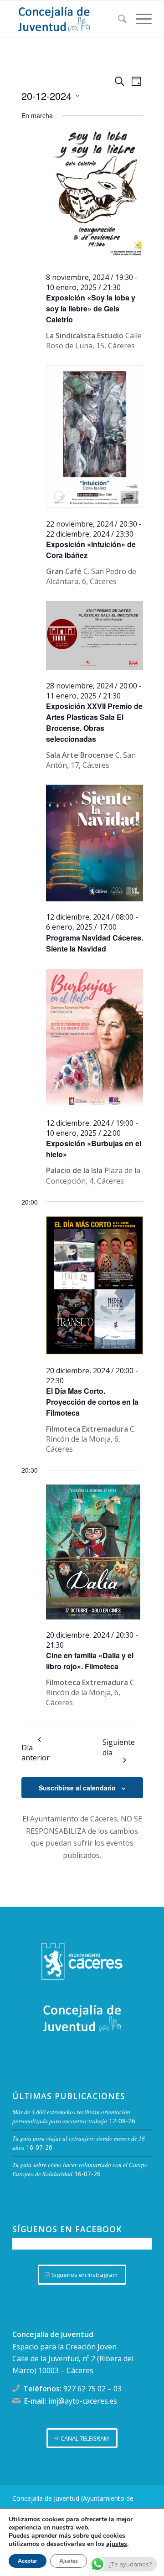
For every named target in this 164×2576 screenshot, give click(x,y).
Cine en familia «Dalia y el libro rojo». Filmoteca (90, 1661)
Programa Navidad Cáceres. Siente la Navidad (95, 943)
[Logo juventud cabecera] (68, 19)
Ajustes (69, 2561)
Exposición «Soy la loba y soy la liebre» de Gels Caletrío (91, 308)
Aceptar (28, 2561)
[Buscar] (118, 19)
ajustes (117, 2544)
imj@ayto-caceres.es (83, 2401)
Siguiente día (119, 1747)
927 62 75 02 (85, 2389)
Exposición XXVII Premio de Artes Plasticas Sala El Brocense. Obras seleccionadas (94, 722)
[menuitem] (118, 19)
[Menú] (139, 19)
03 (118, 2389)
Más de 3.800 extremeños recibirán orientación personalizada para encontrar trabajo (71, 2116)
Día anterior (36, 1752)
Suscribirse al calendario (77, 1788)
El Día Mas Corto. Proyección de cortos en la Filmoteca (92, 1402)
